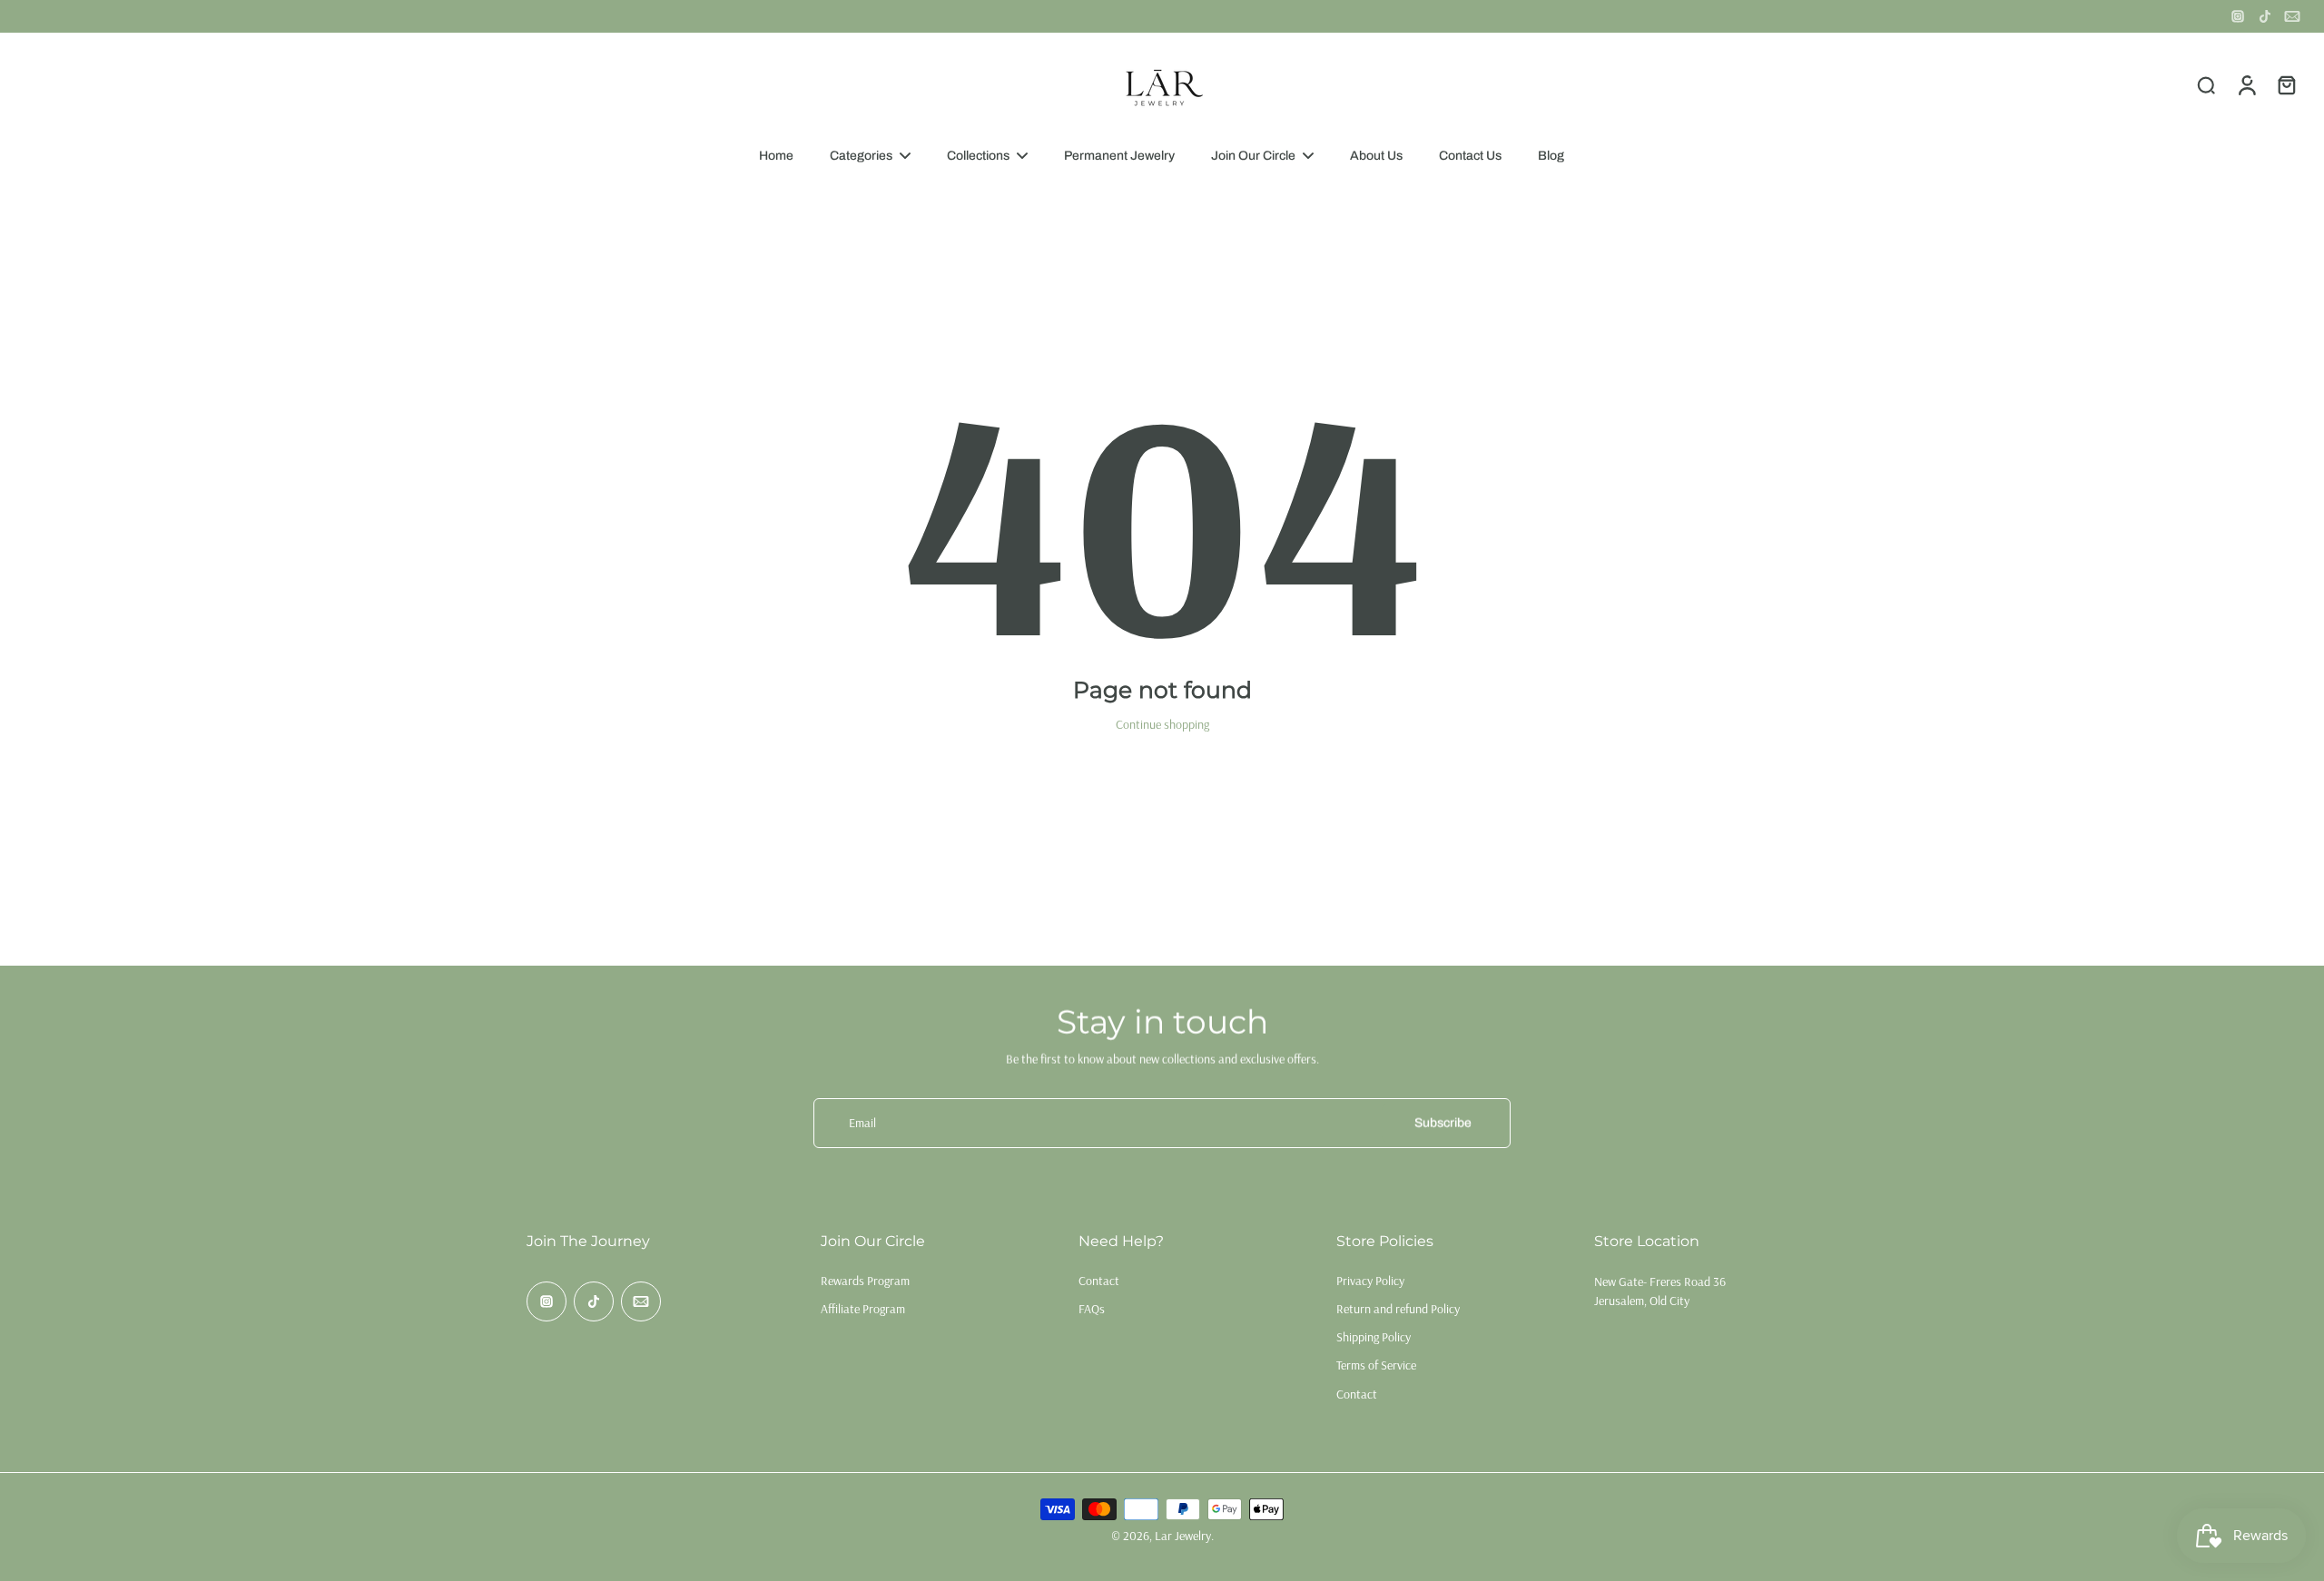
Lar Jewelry (1183, 1536)
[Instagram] (2238, 16)
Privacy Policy (1370, 1281)
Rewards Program (865, 1281)
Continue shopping (1162, 724)
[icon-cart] (2286, 84)
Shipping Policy (1374, 1337)
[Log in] (2246, 84)
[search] (2206, 84)
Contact (1099, 1281)
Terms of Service (1376, 1365)
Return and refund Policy (1398, 1309)
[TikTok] (2265, 16)
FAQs (1092, 1309)
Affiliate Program (863, 1309)
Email (862, 1123)
